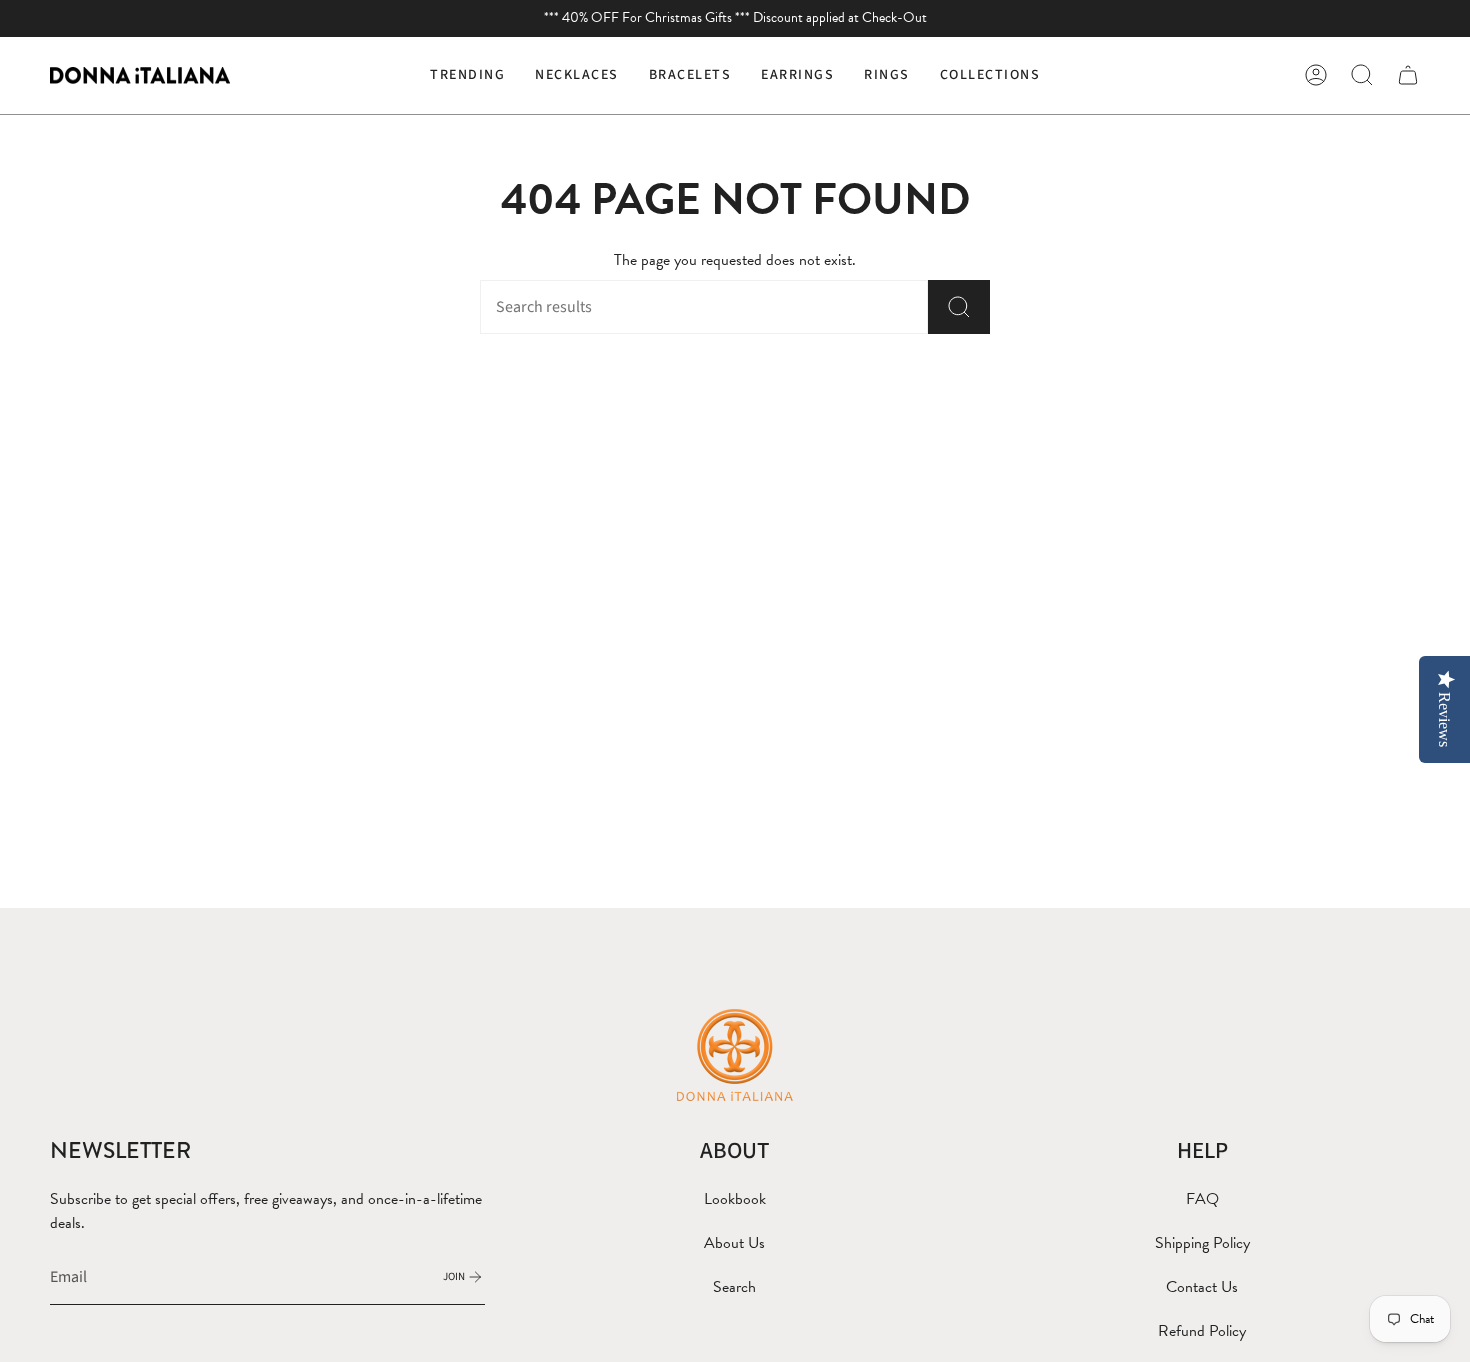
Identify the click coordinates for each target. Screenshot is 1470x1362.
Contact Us (1202, 1287)
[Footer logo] (735, 1054)
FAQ (1202, 1199)
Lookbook (735, 1199)
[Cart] (1408, 75)
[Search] (959, 307)
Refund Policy (1202, 1331)
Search (734, 1287)
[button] (577, 75)
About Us (734, 1243)
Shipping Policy (1202, 1243)
